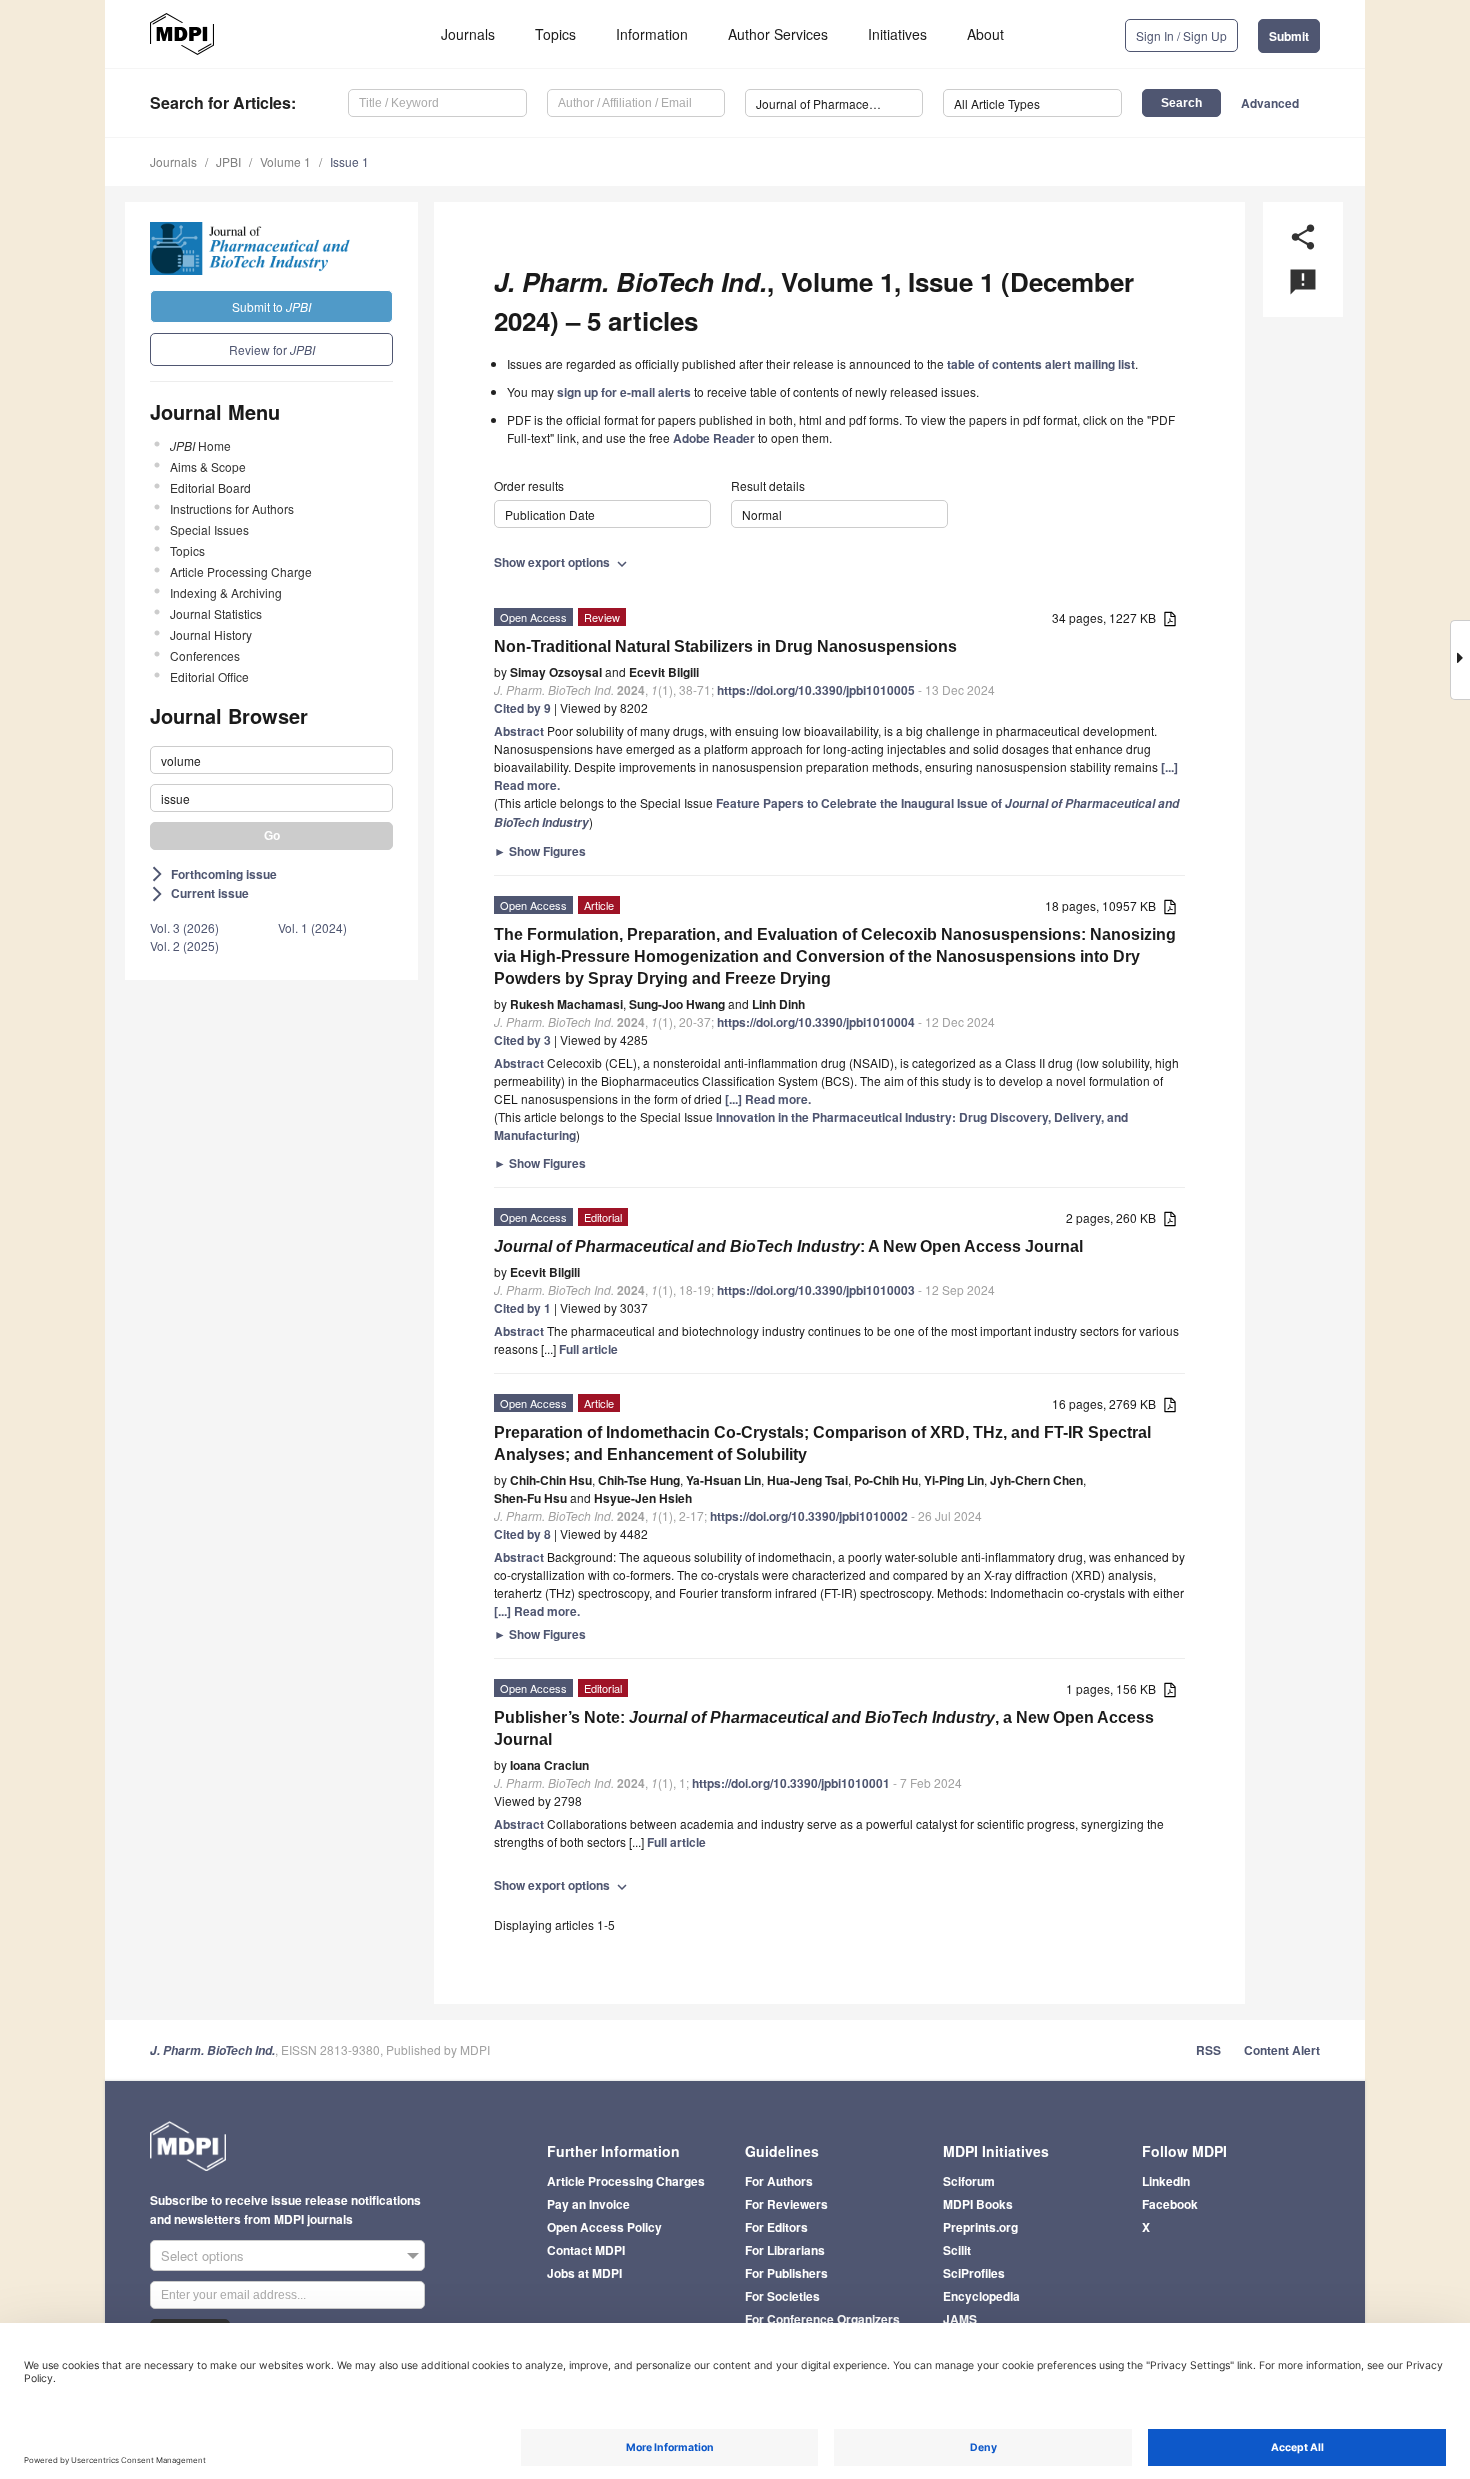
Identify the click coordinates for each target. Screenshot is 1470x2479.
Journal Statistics (216, 613)
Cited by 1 (522, 1308)
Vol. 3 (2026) (184, 927)
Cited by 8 (522, 1534)
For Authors (779, 2181)
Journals (468, 34)
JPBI (228, 161)
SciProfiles (974, 2273)
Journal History (211, 634)
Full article (588, 1349)
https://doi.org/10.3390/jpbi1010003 (816, 1290)
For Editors (776, 2227)
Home (200, 445)
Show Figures (540, 851)
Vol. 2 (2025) (184, 945)
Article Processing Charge (241, 571)
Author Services (778, 34)
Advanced (1270, 103)
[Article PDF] (1170, 619)
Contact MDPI (586, 2250)
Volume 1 (285, 161)
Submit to (271, 306)
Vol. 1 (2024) (312, 927)
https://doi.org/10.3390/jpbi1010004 (816, 1022)
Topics (555, 34)
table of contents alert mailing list (1041, 364)
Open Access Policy (604, 2227)
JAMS (960, 2319)
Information (652, 34)
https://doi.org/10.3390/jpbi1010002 (809, 1516)
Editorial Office (209, 676)
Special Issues (209, 529)
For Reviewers (786, 2204)
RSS (1208, 2050)
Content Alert (1282, 2050)
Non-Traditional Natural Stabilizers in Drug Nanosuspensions (725, 646)
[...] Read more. (768, 1099)
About (985, 34)
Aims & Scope (208, 466)
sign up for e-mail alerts (624, 392)
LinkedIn (1166, 2181)
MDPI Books (978, 2204)
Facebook (1170, 2204)
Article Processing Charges (626, 2181)
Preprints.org (980, 2227)
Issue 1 (349, 161)
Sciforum (969, 2181)
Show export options (562, 562)
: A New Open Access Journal (788, 1246)
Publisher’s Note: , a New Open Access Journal (824, 1728)
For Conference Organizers (822, 2319)
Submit (1289, 36)
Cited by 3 (522, 1040)
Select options (202, 2255)
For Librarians (785, 2250)
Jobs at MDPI (584, 2273)
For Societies (782, 2296)
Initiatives (897, 34)
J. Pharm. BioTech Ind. (212, 2050)
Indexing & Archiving (226, 592)
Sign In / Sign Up (1181, 35)
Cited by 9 (522, 708)
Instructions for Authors (232, 508)
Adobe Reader (714, 438)
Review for (272, 349)
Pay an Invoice (588, 2204)
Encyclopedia (981, 2296)
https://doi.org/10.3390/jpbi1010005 (816, 690)
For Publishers (786, 2273)
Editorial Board (210, 487)
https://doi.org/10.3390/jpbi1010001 (791, 1783)
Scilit (957, 2250)
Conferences (205, 655)
